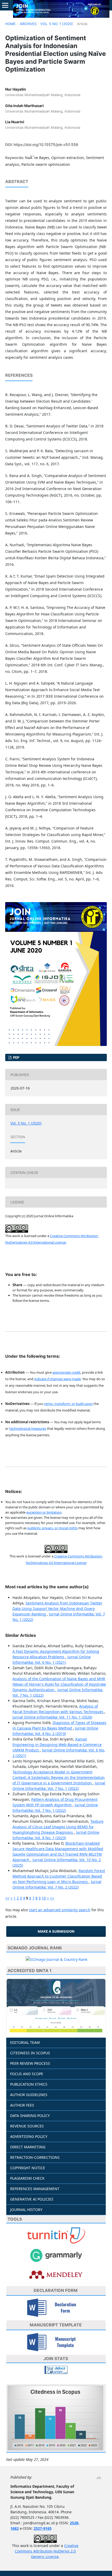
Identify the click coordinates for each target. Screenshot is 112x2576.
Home (10, 24)
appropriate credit (66, 1372)
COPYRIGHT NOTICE (28, 2168)
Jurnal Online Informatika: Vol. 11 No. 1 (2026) (52, 1717)
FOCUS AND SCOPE (27, 2074)
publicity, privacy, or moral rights (52, 1528)
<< (7, 1898)
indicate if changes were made (57, 1379)
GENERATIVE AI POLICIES (32, 2199)
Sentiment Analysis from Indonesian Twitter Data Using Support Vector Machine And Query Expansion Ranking (57, 1608)
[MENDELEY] (56, 2274)
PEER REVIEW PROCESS (30, 2063)
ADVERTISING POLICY (29, 2136)
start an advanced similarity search (60, 1910)
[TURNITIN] (56, 2235)
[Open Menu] (5, 5)
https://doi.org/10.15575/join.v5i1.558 (46, 145)
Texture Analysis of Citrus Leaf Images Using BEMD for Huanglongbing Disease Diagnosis (58, 1827)
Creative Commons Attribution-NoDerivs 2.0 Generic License (47, 2551)
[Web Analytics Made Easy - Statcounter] (56, 2369)
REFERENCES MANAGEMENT (35, 2189)
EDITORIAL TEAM (25, 2042)
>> (52, 1898)
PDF (16, 1057)
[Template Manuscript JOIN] (56, 2341)
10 (44, 1898)
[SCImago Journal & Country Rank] (57, 1959)
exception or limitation (44, 1512)
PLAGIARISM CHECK (27, 2178)
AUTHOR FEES (22, 2105)
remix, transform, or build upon (68, 1404)
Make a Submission (56, 1931)
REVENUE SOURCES (27, 2126)
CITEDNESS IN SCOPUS (30, 2053)
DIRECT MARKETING (28, 2147)
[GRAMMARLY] (56, 2255)
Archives (28, 24)
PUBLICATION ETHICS (29, 2084)
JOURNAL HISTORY (26, 2210)
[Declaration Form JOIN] (56, 2307)
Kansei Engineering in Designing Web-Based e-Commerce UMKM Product (57, 1745)
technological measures (28, 1428)
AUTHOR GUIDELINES (29, 2095)
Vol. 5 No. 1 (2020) (57, 24)
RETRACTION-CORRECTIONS (35, 2157)
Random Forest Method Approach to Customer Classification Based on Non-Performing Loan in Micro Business (59, 1876)
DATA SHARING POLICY (30, 2116)
